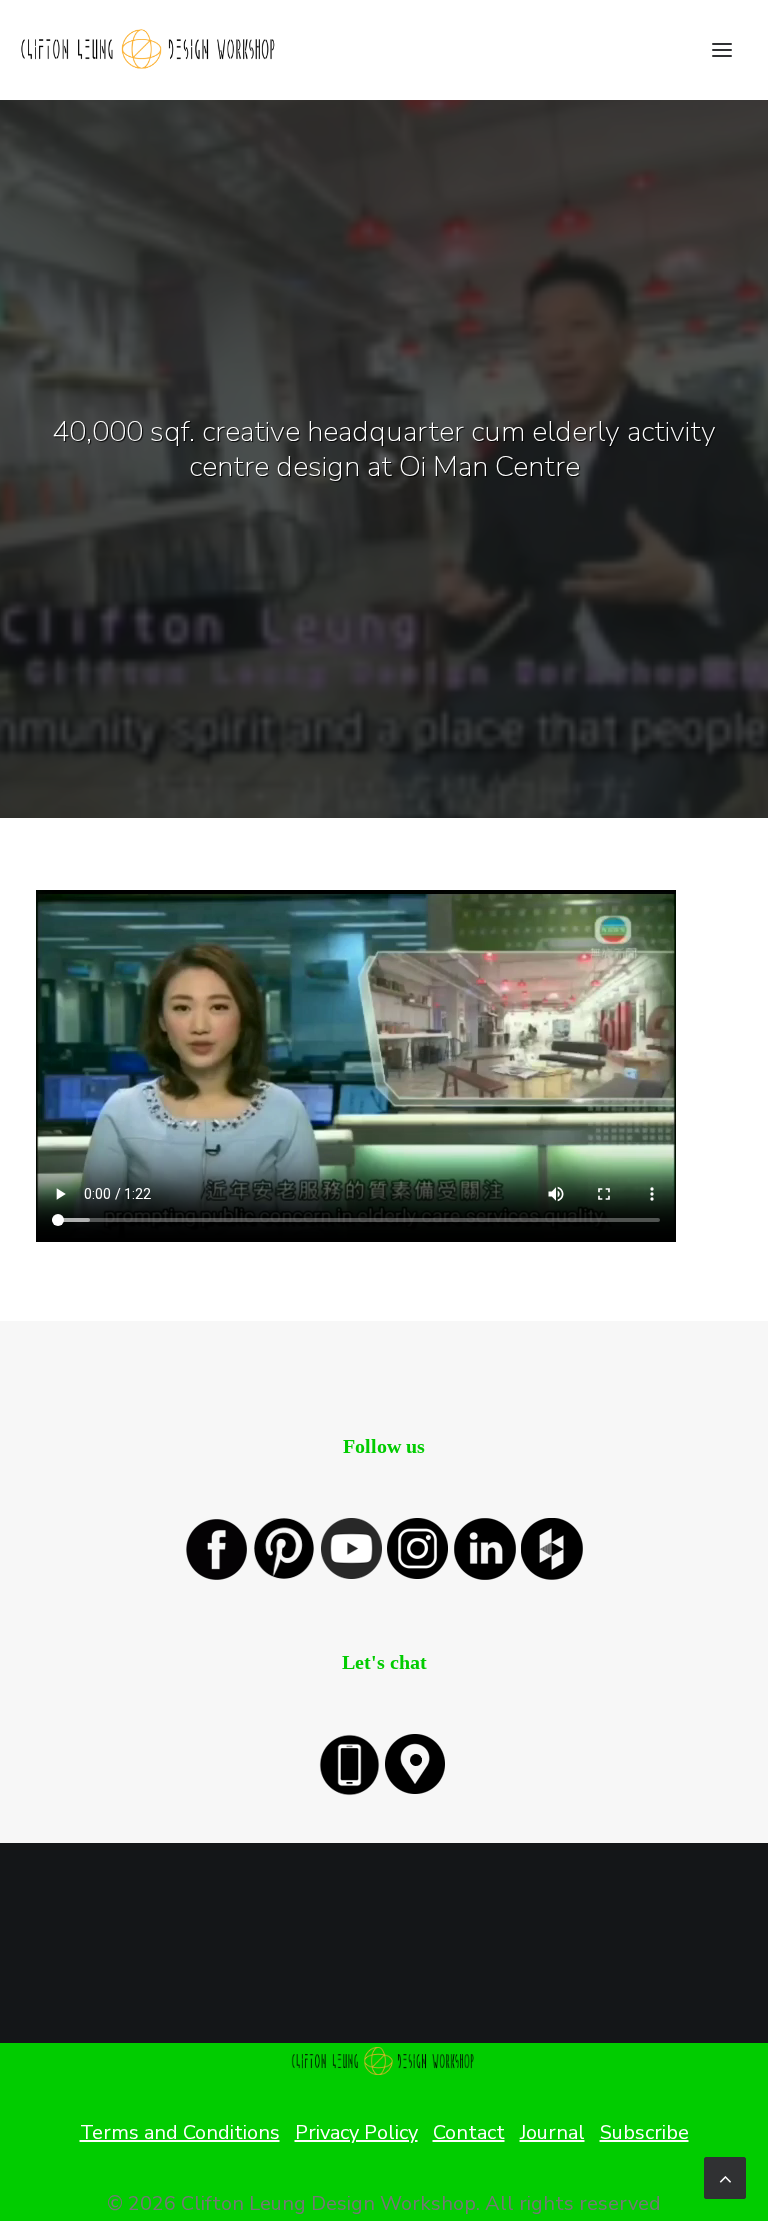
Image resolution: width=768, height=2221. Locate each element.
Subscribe (644, 2132)
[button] (722, 50)
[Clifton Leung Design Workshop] (149, 50)
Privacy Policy (356, 2132)
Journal (552, 2132)
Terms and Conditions (180, 2132)
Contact (469, 2132)
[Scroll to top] (725, 2176)
